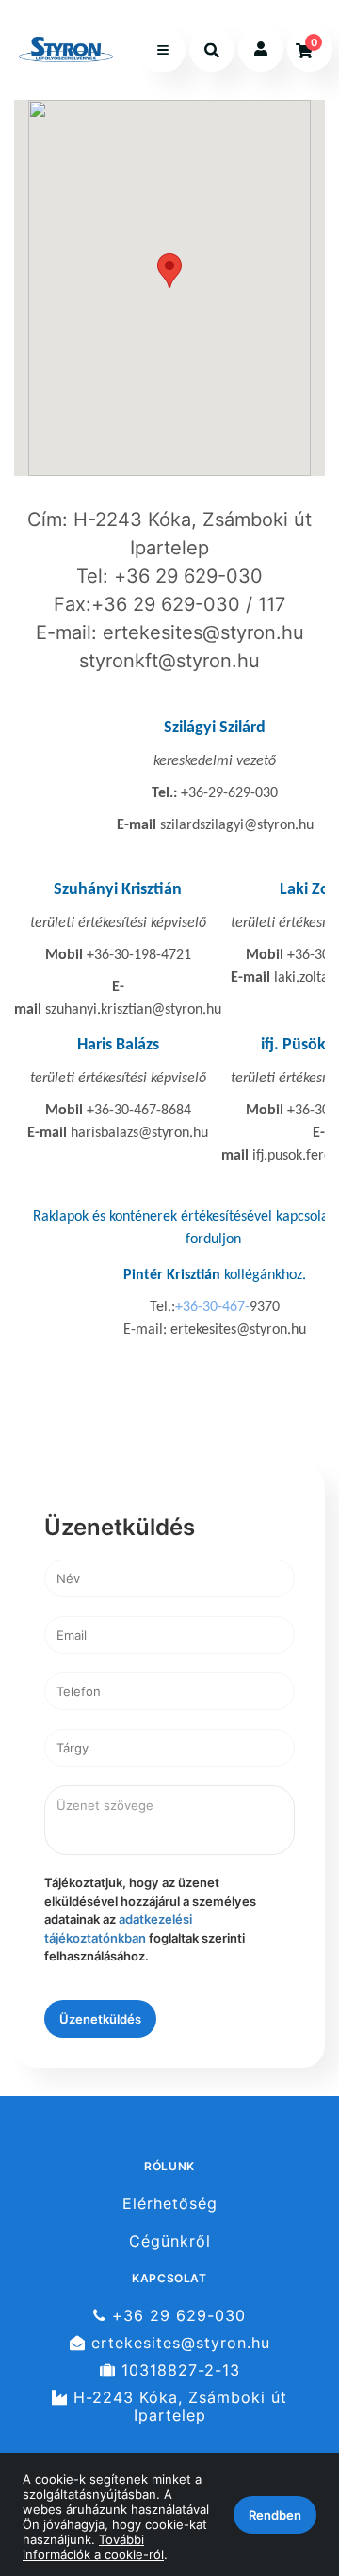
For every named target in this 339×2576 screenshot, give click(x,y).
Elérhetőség (170, 2203)
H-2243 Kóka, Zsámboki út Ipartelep (178, 2407)
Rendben (275, 2515)
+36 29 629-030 (176, 2315)
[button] (169, 271)
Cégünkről (170, 2241)
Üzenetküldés (100, 2019)
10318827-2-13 (178, 2370)
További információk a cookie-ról (93, 2547)
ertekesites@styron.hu (178, 2343)
